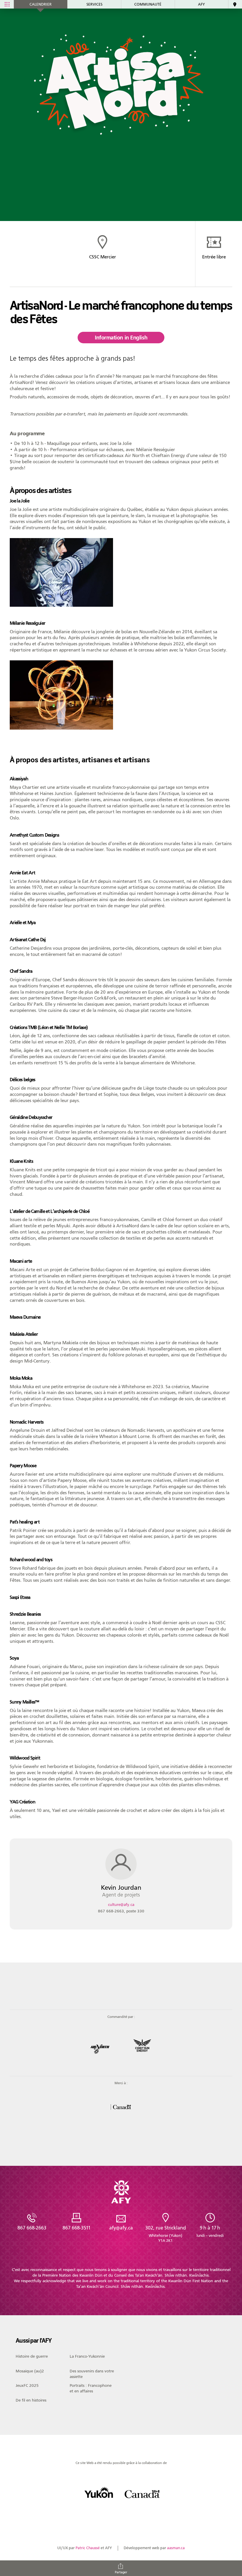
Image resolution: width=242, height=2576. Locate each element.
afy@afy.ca (121, 2228)
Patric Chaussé (88, 2548)
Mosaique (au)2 (30, 2371)
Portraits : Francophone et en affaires (91, 2388)
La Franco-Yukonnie (87, 2356)
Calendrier (41, 4)
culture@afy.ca (121, 1905)
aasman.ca (176, 2548)
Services (94, 4)
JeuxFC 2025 (27, 2386)
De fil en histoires (31, 2400)
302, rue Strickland (166, 2234)
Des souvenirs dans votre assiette (92, 2374)
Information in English (121, 338)
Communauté (148, 4)
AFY (201, 4)
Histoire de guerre (32, 2356)
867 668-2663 (121, 1911)
